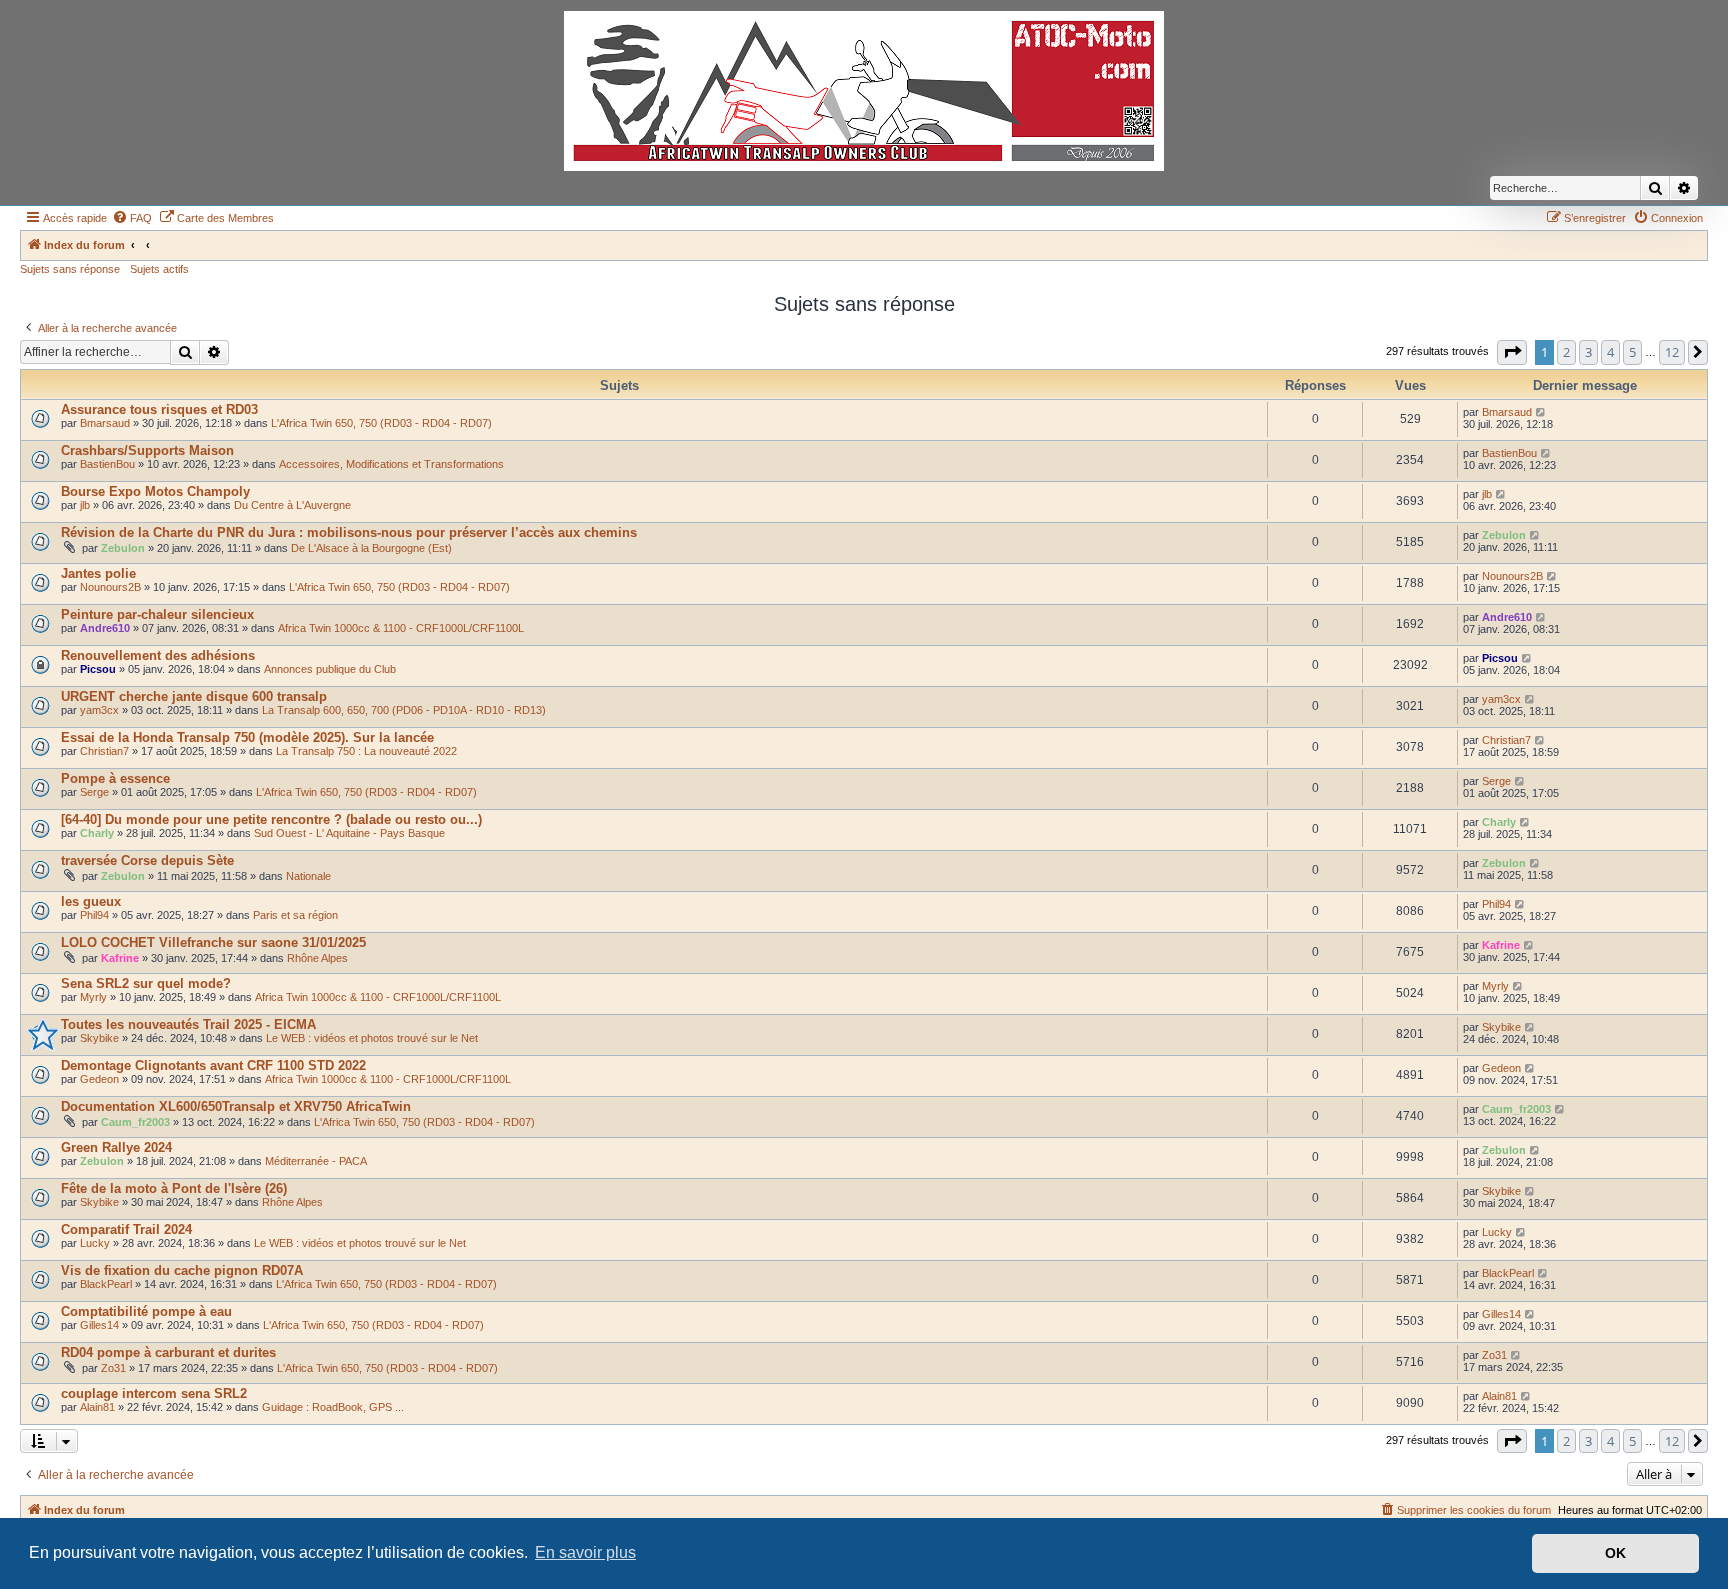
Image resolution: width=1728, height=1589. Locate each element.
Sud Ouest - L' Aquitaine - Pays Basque (349, 833)
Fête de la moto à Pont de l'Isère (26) (174, 1188)
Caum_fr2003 (135, 1122)
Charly (97, 833)
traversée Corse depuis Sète (147, 860)
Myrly (93, 997)
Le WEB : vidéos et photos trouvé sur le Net (372, 1038)
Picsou (98, 669)
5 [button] (1632, 352)
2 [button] (1566, 352)
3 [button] (1588, 352)
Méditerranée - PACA (316, 1161)
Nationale (308, 876)
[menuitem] (132, 218)
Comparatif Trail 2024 (126, 1229)
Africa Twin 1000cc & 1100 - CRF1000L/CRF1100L (401, 628)
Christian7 (104, 751)
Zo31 (113, 1368)
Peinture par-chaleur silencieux (157, 614)
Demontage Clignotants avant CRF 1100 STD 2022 (213, 1065)
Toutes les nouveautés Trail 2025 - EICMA (188, 1024)
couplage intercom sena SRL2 (154, 1393)
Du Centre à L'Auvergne (292, 505)
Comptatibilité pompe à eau (146, 1311)
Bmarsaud (105, 423)
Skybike (99, 1038)
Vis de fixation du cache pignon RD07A (182, 1270)
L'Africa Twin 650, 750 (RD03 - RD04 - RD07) (381, 423)
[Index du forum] (864, 91)
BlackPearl (106, 1284)
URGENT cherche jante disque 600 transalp (194, 696)
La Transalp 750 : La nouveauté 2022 (366, 751)
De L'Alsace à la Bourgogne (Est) (371, 548)
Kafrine (120, 958)
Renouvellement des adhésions (158, 655)
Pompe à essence (115, 778)
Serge (94, 792)
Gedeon (99, 1079)
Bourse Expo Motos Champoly (155, 491)
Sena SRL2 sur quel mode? (146, 983)
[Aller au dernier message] (1541, 412)
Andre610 (105, 628)
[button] (1512, 352)
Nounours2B (110, 587)
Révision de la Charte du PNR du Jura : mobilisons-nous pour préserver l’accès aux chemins (349, 532)
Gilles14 (99, 1325)
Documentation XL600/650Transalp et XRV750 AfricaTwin (236, 1106)
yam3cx (99, 710)
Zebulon (123, 548)
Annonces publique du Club (330, 669)
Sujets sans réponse (70, 269)
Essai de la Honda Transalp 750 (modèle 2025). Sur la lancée (247, 737)
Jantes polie (98, 573)
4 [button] (1610, 352)
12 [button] (1672, 352)
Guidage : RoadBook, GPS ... (333, 1407)
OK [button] (1615, 1553)
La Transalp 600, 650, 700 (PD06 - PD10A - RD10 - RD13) (404, 710)
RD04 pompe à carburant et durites (168, 1352)
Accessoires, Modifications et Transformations (391, 464)
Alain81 (97, 1407)
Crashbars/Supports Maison (147, 450)
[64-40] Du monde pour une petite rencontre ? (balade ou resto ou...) (271, 819)
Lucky (95, 1243)
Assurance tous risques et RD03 (159, 409)
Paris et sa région (295, 915)
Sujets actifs (159, 269)
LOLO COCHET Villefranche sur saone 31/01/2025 (213, 942)
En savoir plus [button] (585, 1552)
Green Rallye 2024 (116, 1147)
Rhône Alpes (317, 958)
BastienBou (107, 464)
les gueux (91, 901)
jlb (85, 505)
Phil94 (94, 915)
